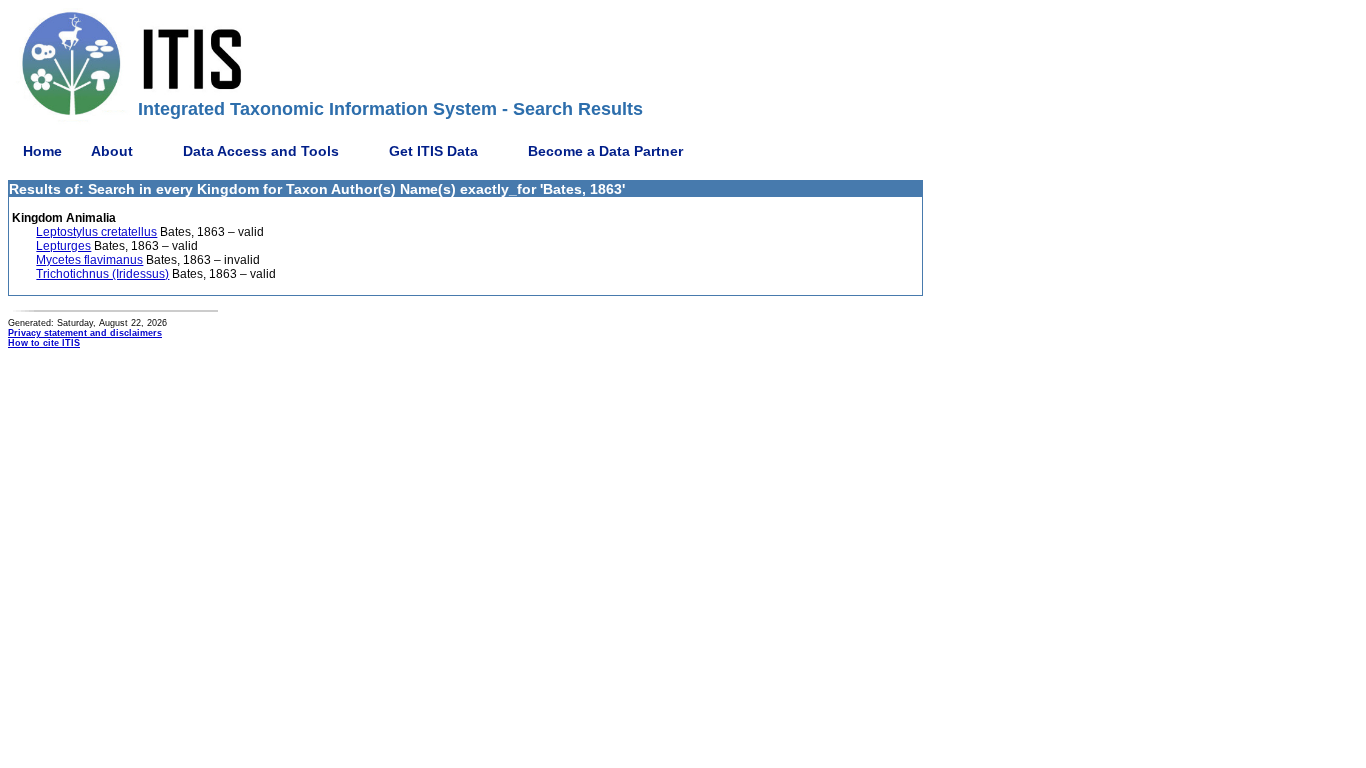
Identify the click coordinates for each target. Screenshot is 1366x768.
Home (42, 151)
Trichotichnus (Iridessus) (102, 274)
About (112, 151)
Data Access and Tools (261, 151)
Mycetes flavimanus (89, 260)
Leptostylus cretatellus (96, 232)
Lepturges (63, 246)
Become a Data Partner (605, 151)
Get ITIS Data (433, 151)
